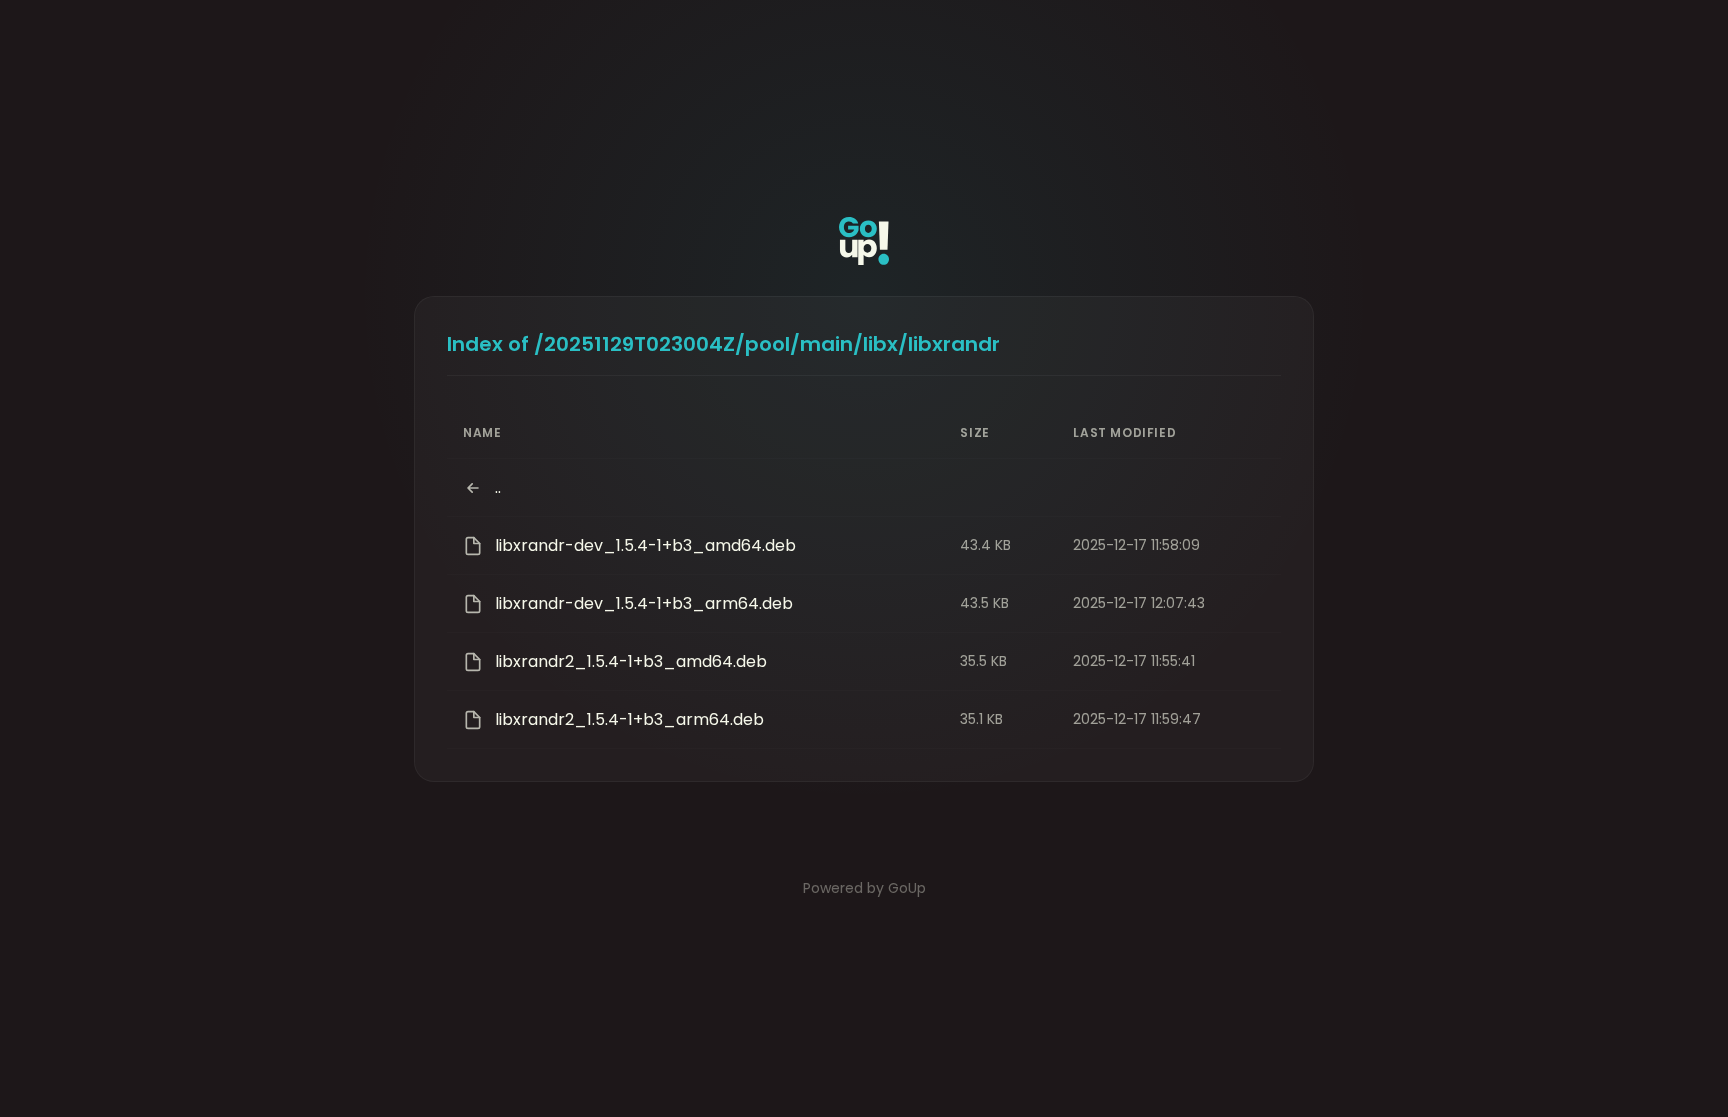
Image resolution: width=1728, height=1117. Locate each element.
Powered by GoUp (864, 888)
